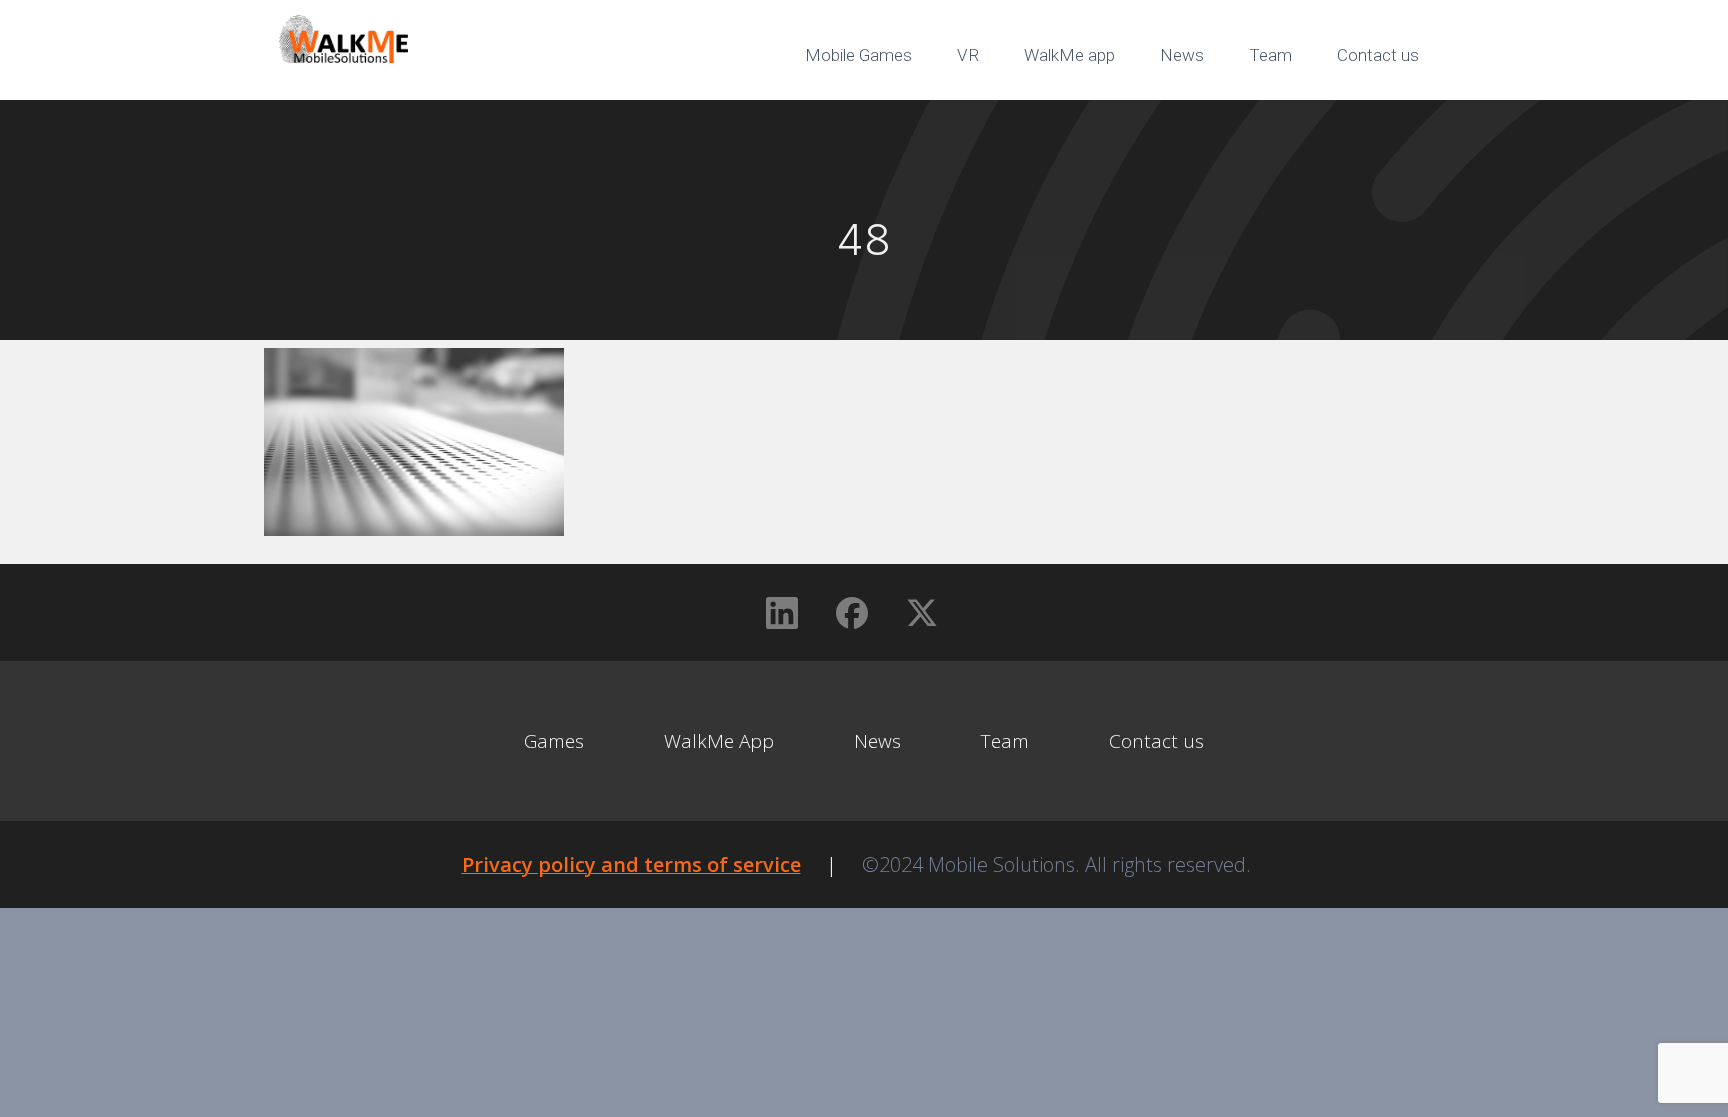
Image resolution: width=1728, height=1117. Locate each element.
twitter (1394, 120)
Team (1270, 55)
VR (968, 55)
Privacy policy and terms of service (631, 864)
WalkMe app (1069, 55)
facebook (1324, 120)
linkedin (1254, 120)
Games (554, 741)
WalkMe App (719, 741)
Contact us (1378, 55)
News (1182, 55)
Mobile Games (858, 55)
